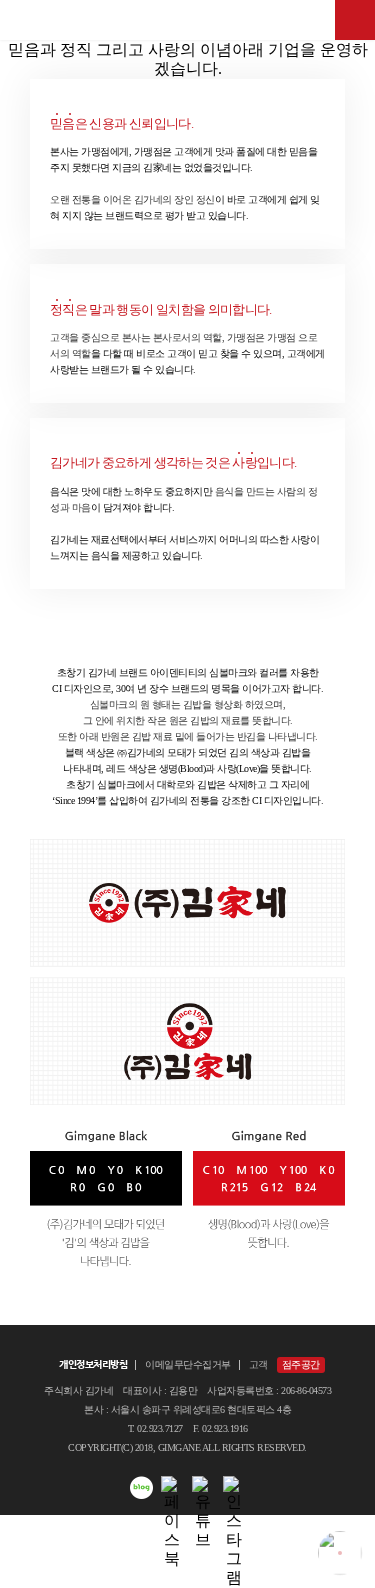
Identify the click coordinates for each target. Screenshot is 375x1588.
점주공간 (301, 1364)
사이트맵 (355, 20)
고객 (258, 1364)
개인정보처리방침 (93, 1364)
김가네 (188, 20)
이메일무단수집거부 (188, 1364)
